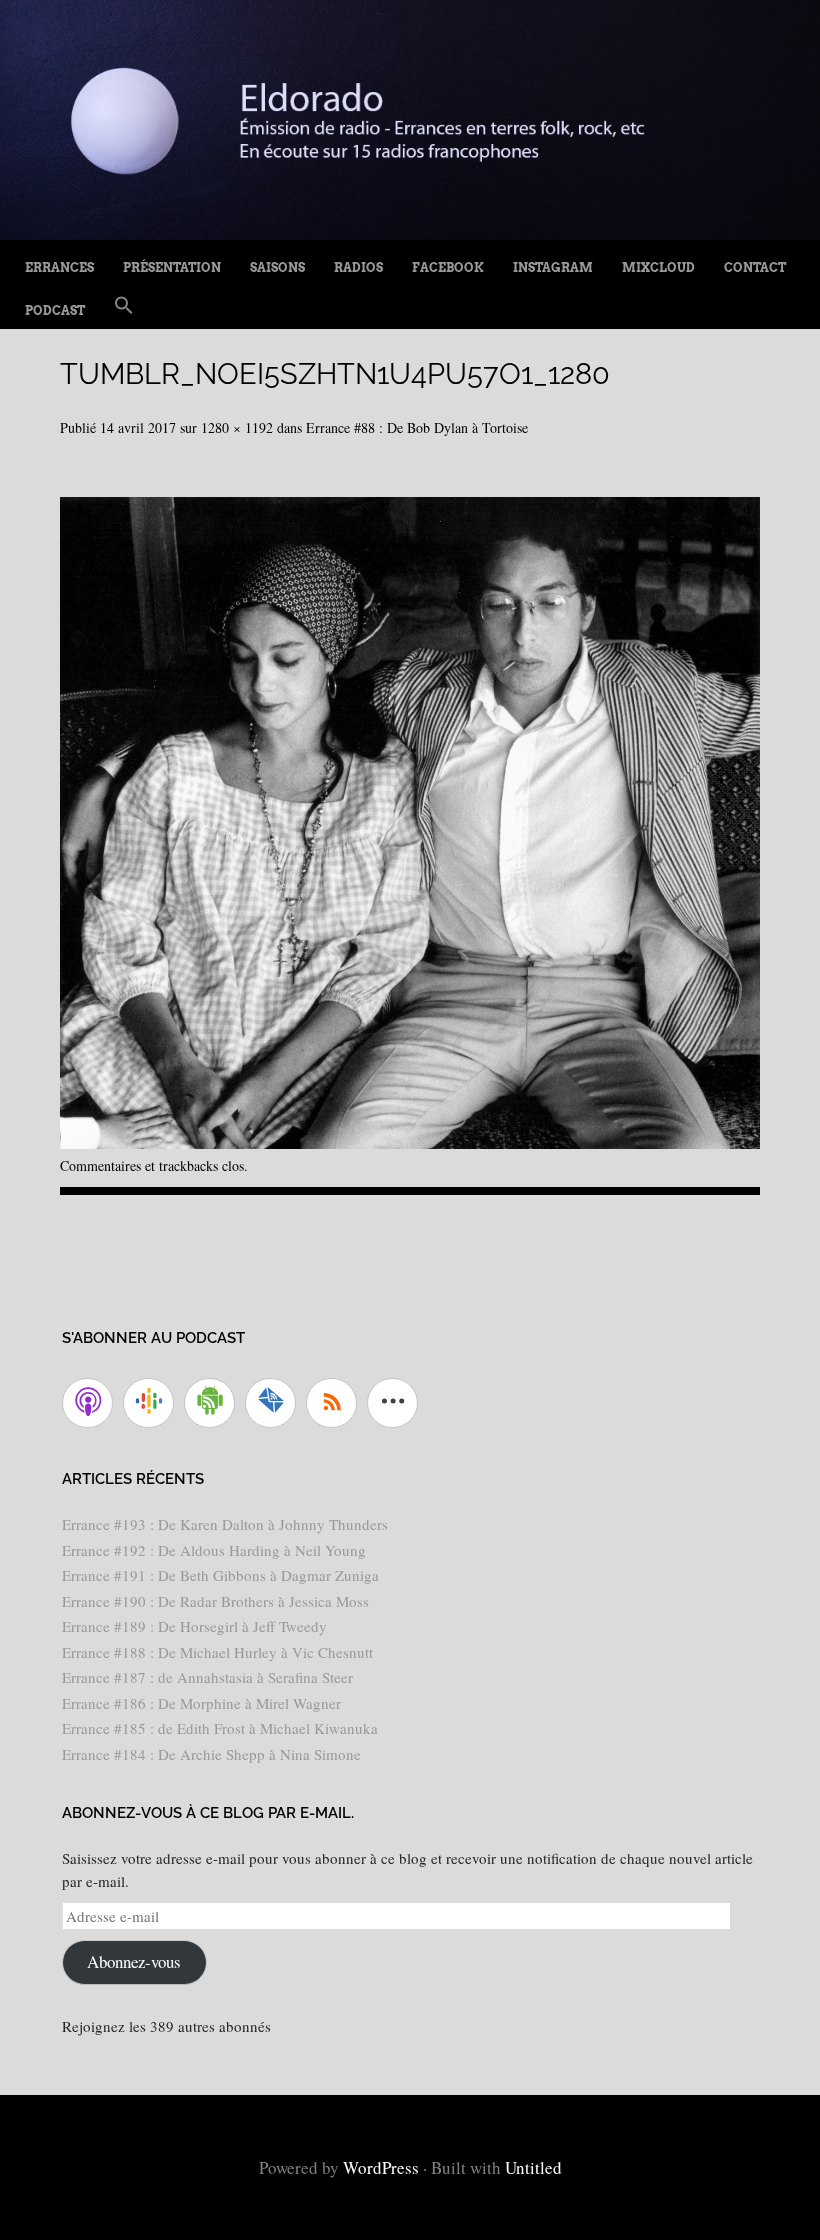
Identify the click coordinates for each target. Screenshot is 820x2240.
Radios (358, 267)
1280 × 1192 (237, 427)
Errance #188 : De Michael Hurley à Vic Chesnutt (217, 1652)
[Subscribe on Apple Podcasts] (87, 1403)
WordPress (381, 2167)
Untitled (533, 2167)
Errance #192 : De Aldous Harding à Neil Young (214, 1550)
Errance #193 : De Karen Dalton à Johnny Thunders (225, 1524)
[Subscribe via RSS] (331, 1403)
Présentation (172, 267)
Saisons (277, 267)
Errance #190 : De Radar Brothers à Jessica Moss (215, 1601)
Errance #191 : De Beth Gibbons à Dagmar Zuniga (220, 1575)
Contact (755, 267)
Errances (59, 267)
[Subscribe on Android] (209, 1403)
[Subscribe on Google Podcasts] (148, 1403)
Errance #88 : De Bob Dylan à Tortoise (417, 427)
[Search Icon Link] (124, 306)
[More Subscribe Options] (392, 1403)
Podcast (55, 310)
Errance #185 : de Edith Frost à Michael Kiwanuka (220, 1728)
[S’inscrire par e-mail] (270, 1403)
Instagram (553, 267)
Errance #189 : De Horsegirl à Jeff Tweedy (194, 1626)
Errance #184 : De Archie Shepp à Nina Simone (211, 1754)
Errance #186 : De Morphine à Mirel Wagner (201, 1703)
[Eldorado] (410, 232)
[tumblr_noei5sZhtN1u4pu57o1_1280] (410, 1141)
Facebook (448, 267)
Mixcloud (658, 267)
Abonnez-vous (134, 1961)
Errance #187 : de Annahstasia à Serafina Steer (207, 1677)
